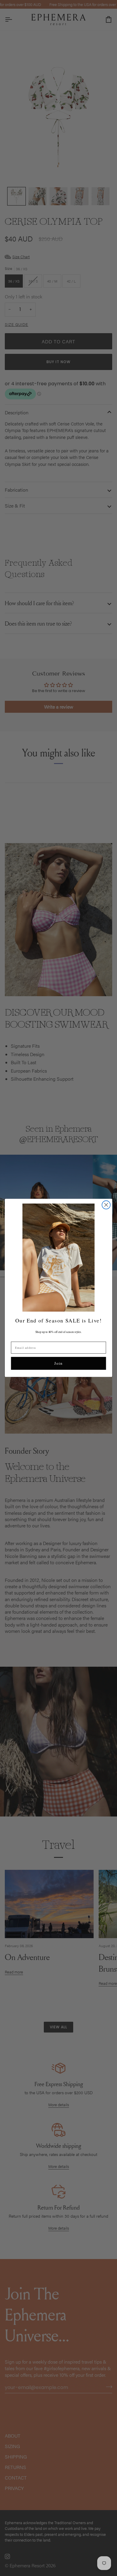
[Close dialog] (106, 1205)
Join (58, 1363)
